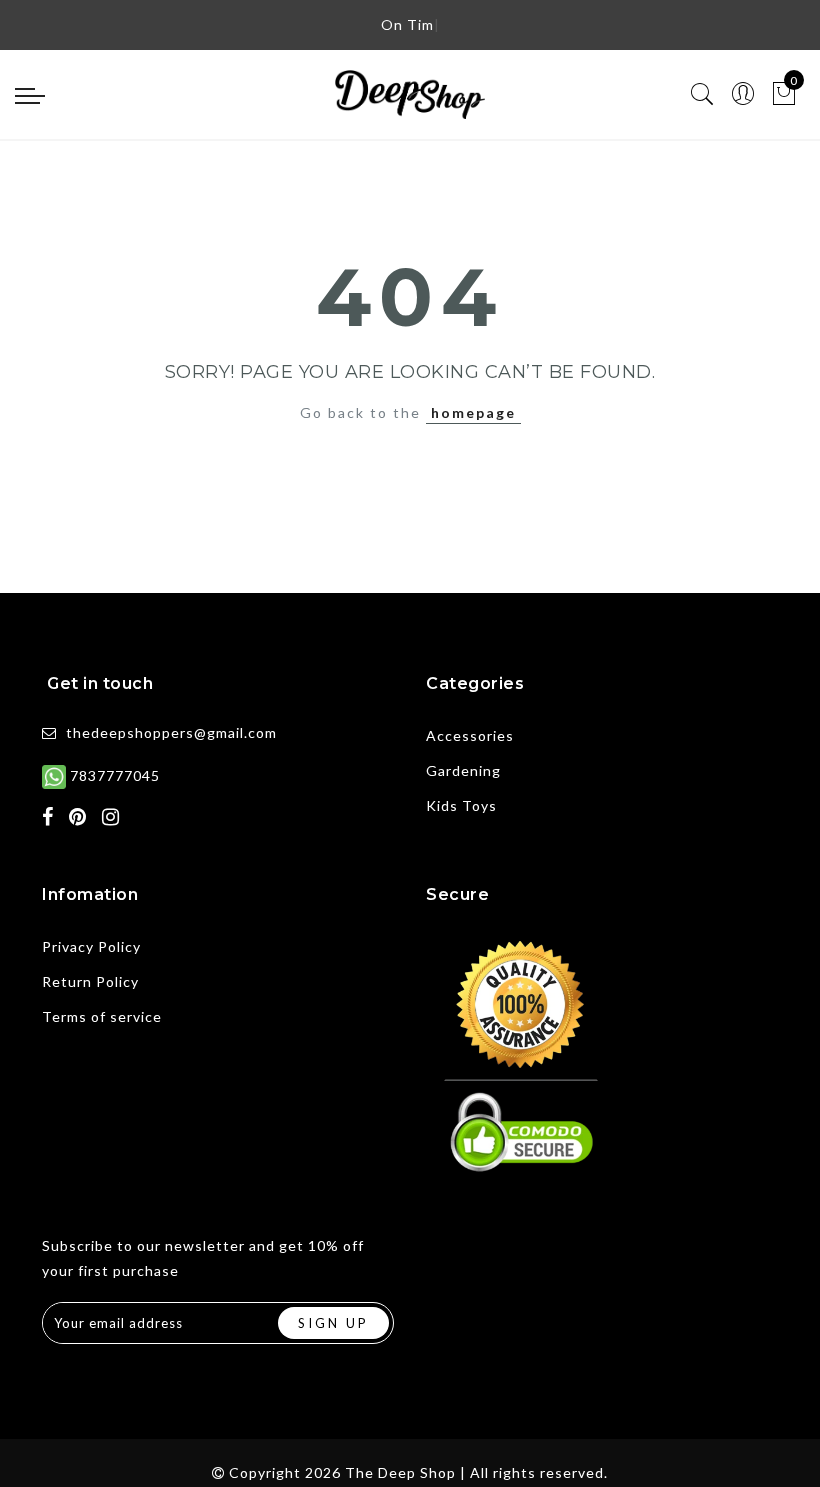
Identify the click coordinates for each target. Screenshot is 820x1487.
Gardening (463, 770)
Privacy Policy (91, 946)
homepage (473, 412)
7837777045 (113, 775)
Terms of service (102, 1016)
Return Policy (90, 981)
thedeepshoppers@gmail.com (171, 732)
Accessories (470, 735)
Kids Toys (461, 805)
